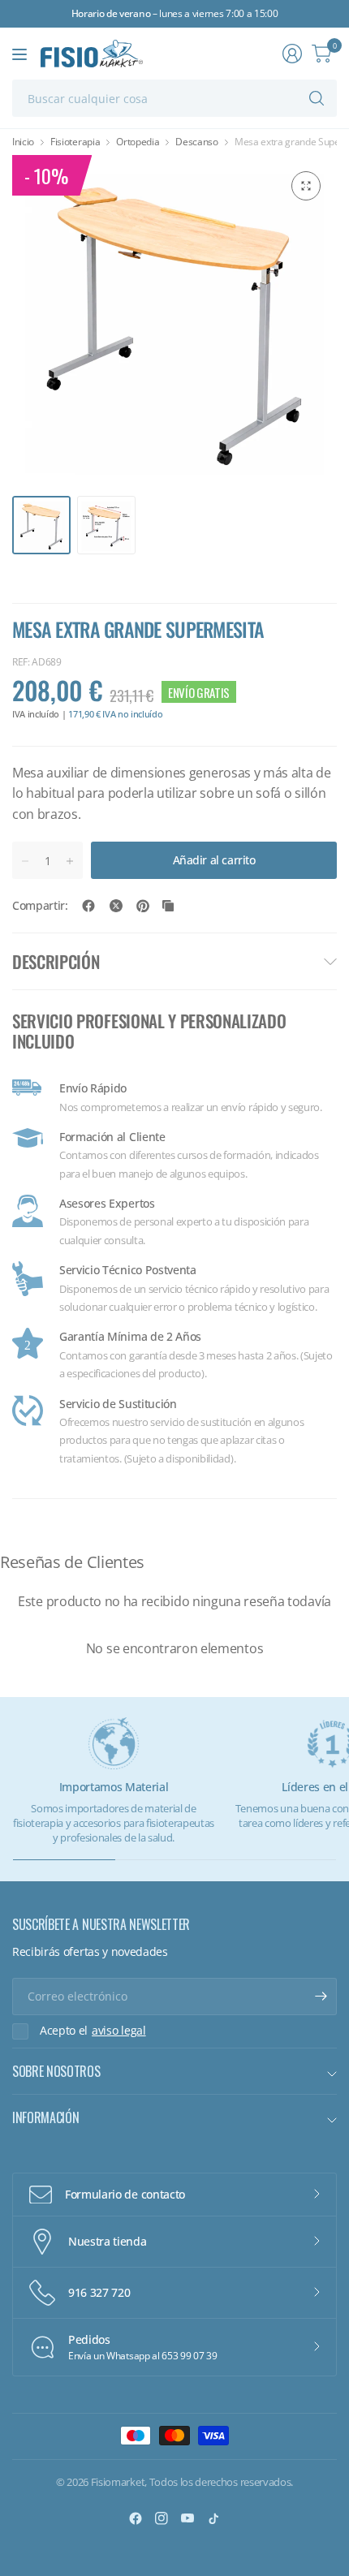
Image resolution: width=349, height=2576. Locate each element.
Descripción (56, 961)
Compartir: (40, 906)
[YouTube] (187, 2518)
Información (45, 2117)
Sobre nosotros (56, 2071)
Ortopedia (138, 142)
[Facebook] (136, 2518)
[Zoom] (306, 186)
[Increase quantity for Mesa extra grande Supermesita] (70, 861)
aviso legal (118, 2031)
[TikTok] (213, 2518)
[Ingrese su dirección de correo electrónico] (321, 1997)
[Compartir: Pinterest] (143, 906)
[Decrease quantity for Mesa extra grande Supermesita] (25, 861)
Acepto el (93, 2031)
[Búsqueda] (317, 98)
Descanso (196, 142)
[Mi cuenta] (292, 54)
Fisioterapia (75, 142)
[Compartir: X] (116, 906)
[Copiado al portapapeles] (168, 906)
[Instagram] (162, 2518)
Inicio (23, 142)
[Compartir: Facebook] (88, 906)
